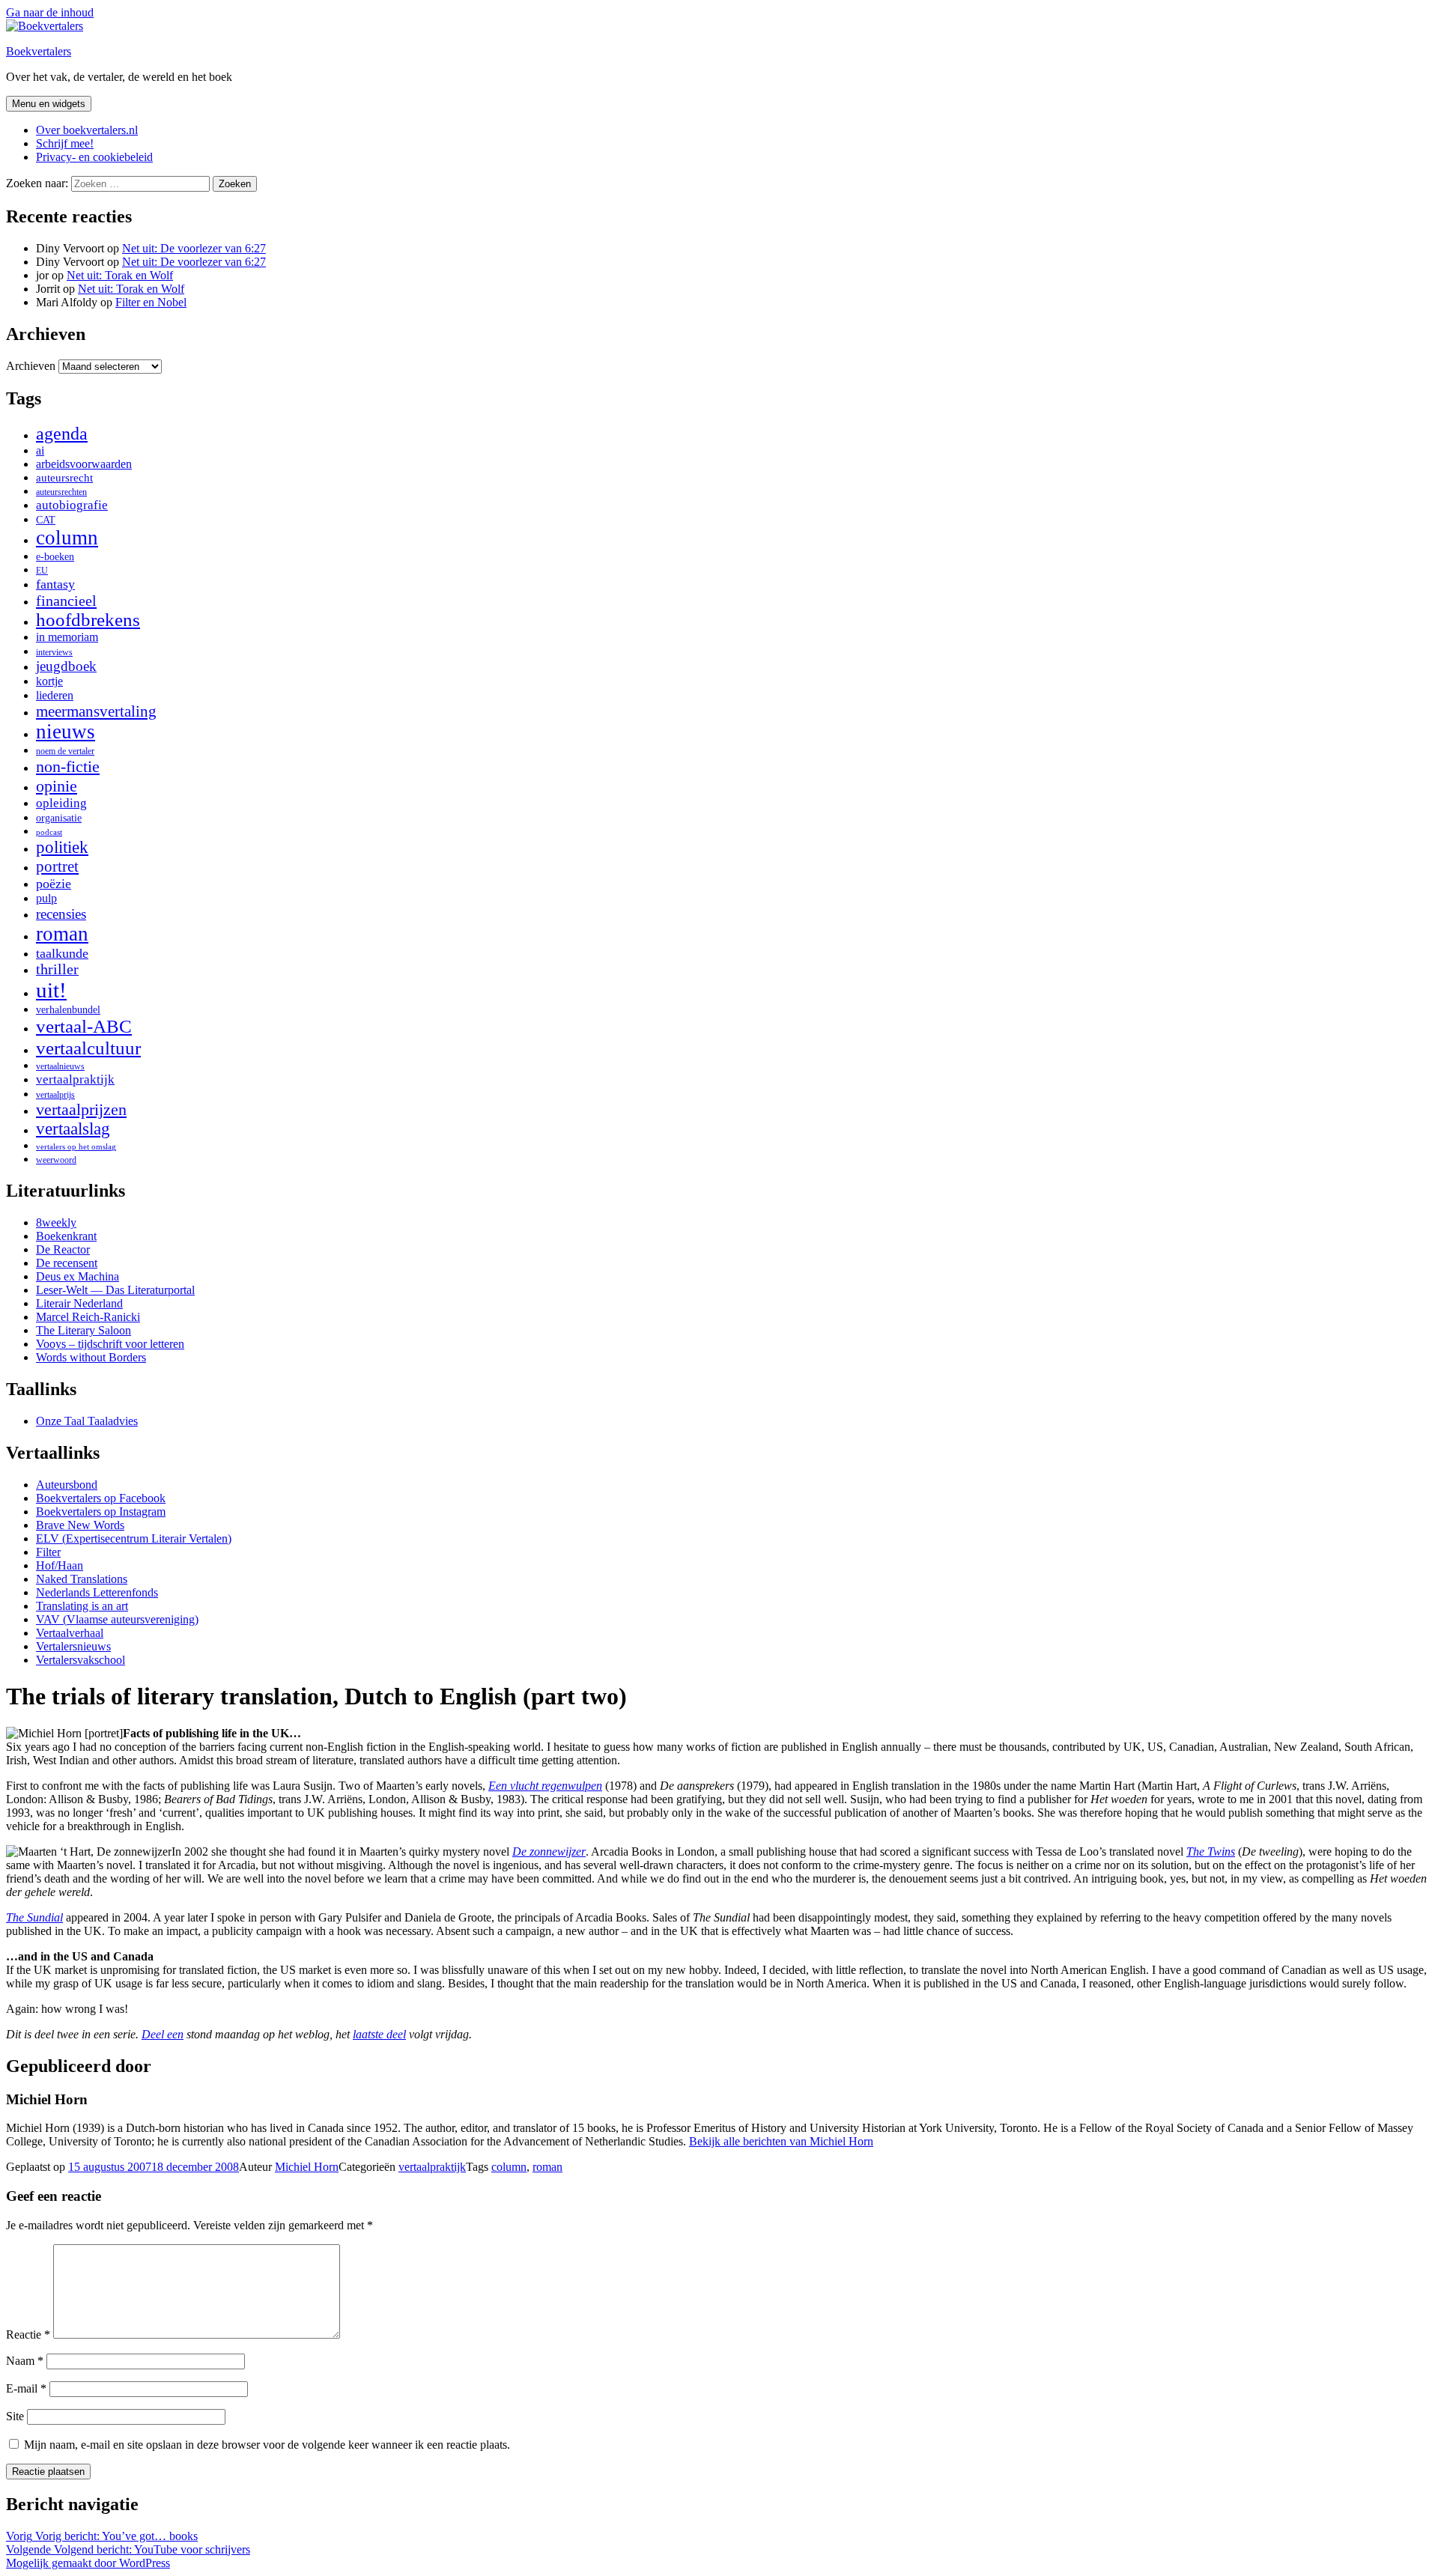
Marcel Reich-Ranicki (88, 1317)
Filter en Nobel (151, 302)
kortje (49, 681)
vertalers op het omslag (76, 1147)
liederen (55, 696)
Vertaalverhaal (70, 1633)
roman (62, 934)
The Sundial (34, 1917)
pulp (46, 899)
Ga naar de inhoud (50, 12)
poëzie (54, 884)
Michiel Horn (307, 2167)
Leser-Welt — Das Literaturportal (115, 1290)
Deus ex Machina (78, 1276)
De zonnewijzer (549, 1851)
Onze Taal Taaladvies (87, 1421)
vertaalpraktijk (75, 1079)
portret (57, 866)
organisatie (59, 818)
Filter (48, 1552)
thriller (57, 969)
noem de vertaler (65, 751)
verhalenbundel (68, 1010)
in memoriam (67, 637)
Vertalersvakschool (81, 1660)
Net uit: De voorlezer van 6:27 (194, 248)
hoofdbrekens (88, 620)
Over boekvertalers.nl (87, 130)
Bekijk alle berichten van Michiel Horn (781, 2141)
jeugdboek (66, 666)
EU (42, 571)
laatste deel (379, 2034)
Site (15, 2416)
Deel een (163, 2034)
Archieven (31, 366)
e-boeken (55, 557)
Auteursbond (67, 1485)
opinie (57, 786)
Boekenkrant (66, 1236)
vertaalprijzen (81, 1110)
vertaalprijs (55, 1095)
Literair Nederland (79, 1303)
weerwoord (56, 1160)
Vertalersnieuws (73, 1646)
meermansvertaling (96, 711)
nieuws (66, 732)
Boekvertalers (39, 51)
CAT (46, 520)
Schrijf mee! (65, 143)
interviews (54, 652)
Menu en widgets (49, 104)
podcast (49, 832)
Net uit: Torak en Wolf (120, 275)
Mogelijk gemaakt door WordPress (88, 2563)
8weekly (56, 1222)
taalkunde (62, 953)
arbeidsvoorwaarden (84, 464)
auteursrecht (64, 478)
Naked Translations (82, 1579)
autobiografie (72, 505)
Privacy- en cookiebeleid (94, 157)
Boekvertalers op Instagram (101, 1512)
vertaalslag (73, 1129)
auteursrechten (61, 492)
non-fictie (68, 766)
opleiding (61, 803)
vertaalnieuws (60, 1066)
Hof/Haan (60, 1565)
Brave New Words (80, 1525)
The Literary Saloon (84, 1330)
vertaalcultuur (88, 1048)
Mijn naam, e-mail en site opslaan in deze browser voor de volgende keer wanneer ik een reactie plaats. (267, 2445)
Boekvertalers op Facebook (101, 1498)
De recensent (67, 1263)
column (67, 538)
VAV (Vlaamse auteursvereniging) (117, 1619)
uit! (51, 990)
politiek (62, 847)
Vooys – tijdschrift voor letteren (110, 1344)
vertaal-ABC (84, 1026)
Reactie (28, 2334)
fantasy (55, 584)
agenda (62, 433)
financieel (66, 601)
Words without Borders (91, 1357)
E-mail (26, 2388)
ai (40, 450)
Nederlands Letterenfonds (97, 1592)
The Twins (1211, 1851)
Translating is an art (82, 1606)
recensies (61, 914)
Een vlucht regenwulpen (545, 1786)
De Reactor (63, 1249)
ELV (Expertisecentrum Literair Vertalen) (134, 1538)
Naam (25, 2361)
